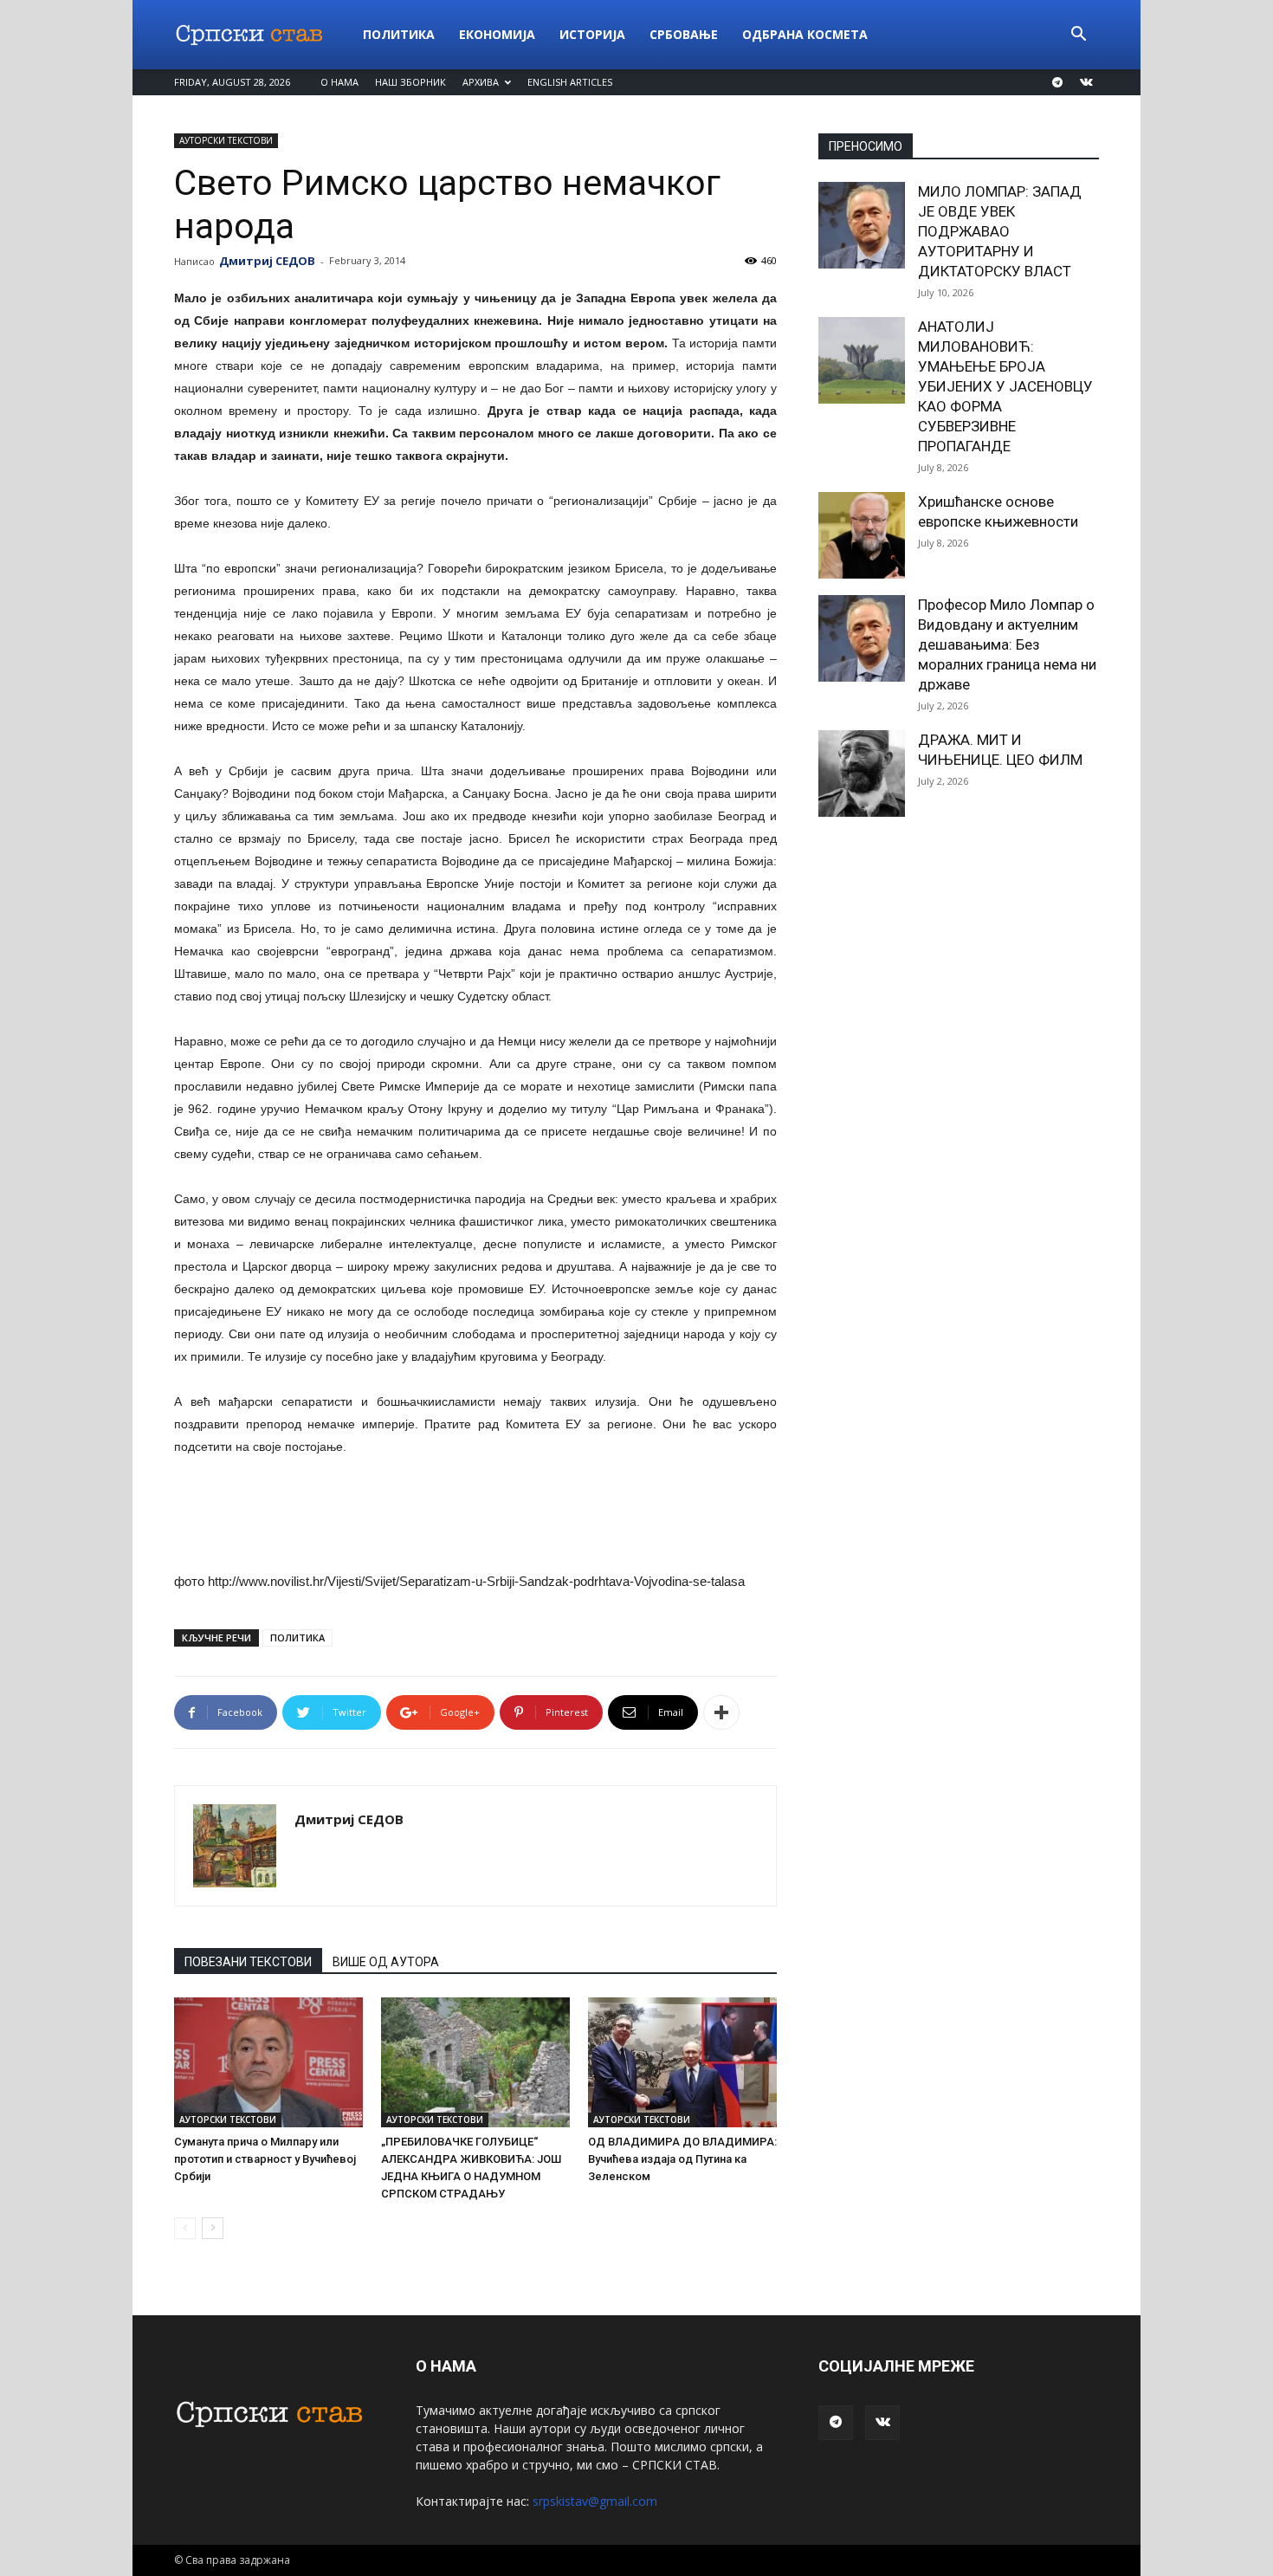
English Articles (570, 82)
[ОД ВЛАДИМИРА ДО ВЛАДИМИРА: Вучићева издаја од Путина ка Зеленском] (682, 2062)
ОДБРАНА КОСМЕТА (805, 34)
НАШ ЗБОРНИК (410, 82)
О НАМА (339, 82)
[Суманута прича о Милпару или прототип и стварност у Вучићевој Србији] (268, 2062)
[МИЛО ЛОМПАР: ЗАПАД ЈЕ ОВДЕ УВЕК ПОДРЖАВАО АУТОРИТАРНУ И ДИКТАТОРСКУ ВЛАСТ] (862, 225)
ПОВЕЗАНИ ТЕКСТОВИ (248, 1962)
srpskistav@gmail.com (595, 2501)
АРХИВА (481, 82)
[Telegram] (1057, 82)
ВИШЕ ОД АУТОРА (386, 1962)
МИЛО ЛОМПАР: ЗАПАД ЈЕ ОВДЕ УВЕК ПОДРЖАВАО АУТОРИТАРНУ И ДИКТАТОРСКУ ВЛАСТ (1000, 231)
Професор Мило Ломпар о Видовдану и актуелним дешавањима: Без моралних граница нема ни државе (1007, 644)
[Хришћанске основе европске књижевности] (862, 535)
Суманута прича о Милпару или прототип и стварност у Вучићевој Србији (265, 2159)
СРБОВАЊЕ (684, 34)
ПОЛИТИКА (399, 34)
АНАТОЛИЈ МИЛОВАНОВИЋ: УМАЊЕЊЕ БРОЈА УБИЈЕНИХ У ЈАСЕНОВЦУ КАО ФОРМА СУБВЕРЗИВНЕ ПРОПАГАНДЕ (1005, 386)
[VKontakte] (1086, 82)
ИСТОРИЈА (592, 34)
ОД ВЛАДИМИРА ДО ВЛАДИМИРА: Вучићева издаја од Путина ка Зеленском (682, 2159)
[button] (1078, 36)
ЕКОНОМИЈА (497, 34)
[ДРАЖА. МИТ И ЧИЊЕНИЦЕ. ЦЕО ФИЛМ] (862, 773)
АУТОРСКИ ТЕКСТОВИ (226, 140)
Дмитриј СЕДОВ (267, 261)
